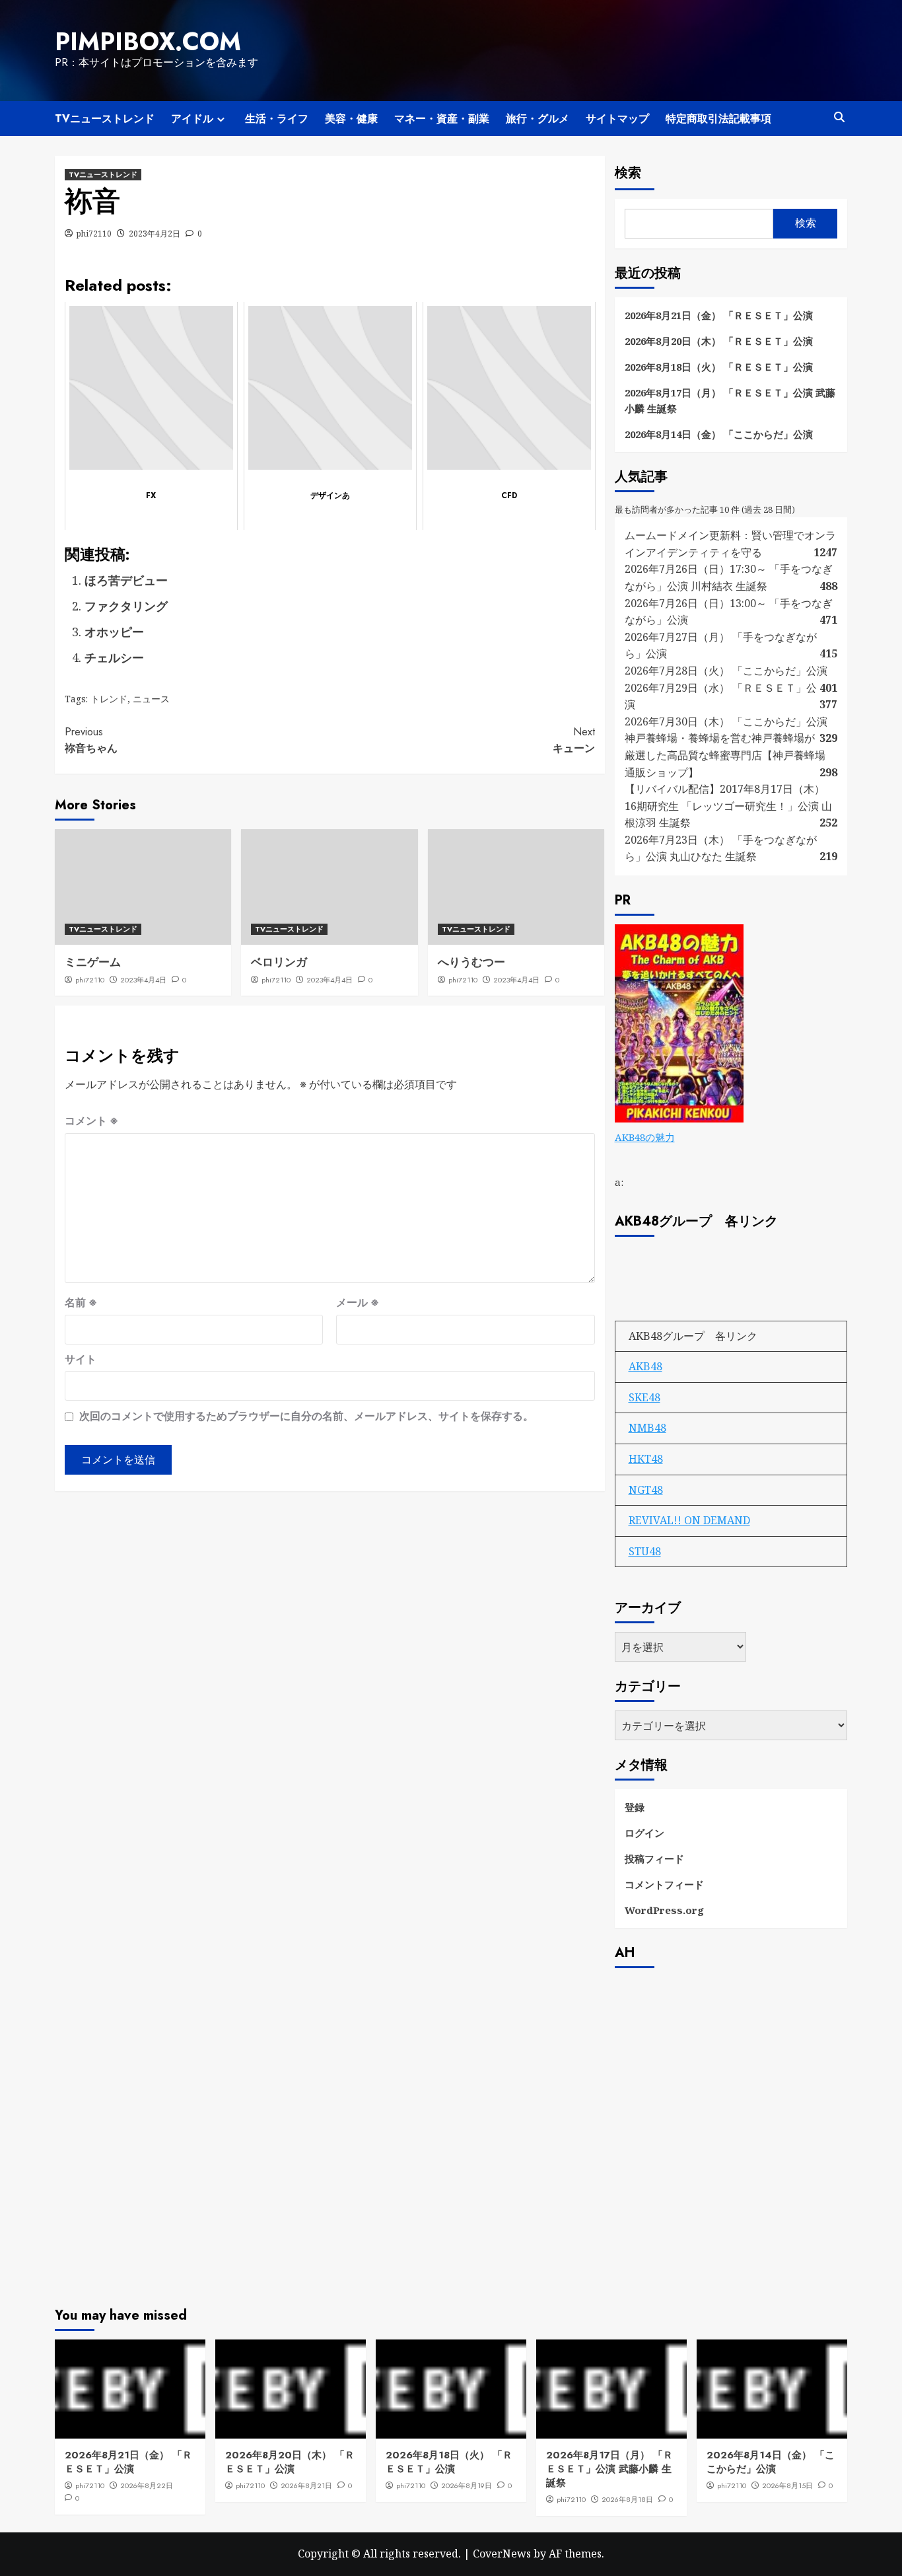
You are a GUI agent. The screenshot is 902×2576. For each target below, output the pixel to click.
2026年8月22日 (147, 2485)
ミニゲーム (93, 962)
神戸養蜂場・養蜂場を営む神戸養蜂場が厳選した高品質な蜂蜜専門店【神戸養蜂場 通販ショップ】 (725, 755)
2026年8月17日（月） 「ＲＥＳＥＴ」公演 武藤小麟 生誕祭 (730, 400)
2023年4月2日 (155, 234)
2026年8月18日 (627, 2499)
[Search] (839, 117)
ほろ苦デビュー (126, 580)
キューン (573, 740)
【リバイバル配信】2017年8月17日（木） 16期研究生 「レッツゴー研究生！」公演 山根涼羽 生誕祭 (728, 806)
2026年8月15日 (787, 2485)
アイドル (192, 119)
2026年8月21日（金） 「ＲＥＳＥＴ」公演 (719, 315)
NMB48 (647, 1428)
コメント (91, 1121)
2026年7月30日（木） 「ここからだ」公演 (726, 721)
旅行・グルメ (538, 119)
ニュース (151, 699)
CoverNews (502, 2554)
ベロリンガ (279, 962)
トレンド (109, 699)
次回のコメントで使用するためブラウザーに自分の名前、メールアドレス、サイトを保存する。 (306, 1416)
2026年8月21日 (306, 2485)
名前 (81, 1302)
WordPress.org (664, 1910)
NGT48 (646, 1490)
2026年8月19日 (467, 2485)
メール (358, 1302)
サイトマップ (617, 119)
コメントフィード (664, 1884)
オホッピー (114, 632)
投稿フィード (654, 1858)
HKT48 (646, 1459)
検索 (628, 173)
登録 (635, 1807)
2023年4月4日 (143, 980)
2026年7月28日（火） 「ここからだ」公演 (726, 671)
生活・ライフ (277, 119)
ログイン (644, 1833)
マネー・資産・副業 (442, 119)
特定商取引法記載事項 (718, 119)
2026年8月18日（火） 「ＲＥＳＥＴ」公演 (719, 367)
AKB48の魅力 (645, 1137)
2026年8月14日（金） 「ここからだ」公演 (719, 434)
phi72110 (94, 234)
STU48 (645, 1551)
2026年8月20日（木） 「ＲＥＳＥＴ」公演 (719, 341)
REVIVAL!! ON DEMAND (689, 1520)
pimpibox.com (148, 42)
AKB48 (645, 1366)
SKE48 (644, 1397)
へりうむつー (471, 962)
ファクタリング (126, 606)
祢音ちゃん (91, 740)
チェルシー (114, 657)
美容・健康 (351, 119)
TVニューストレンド (105, 119)
